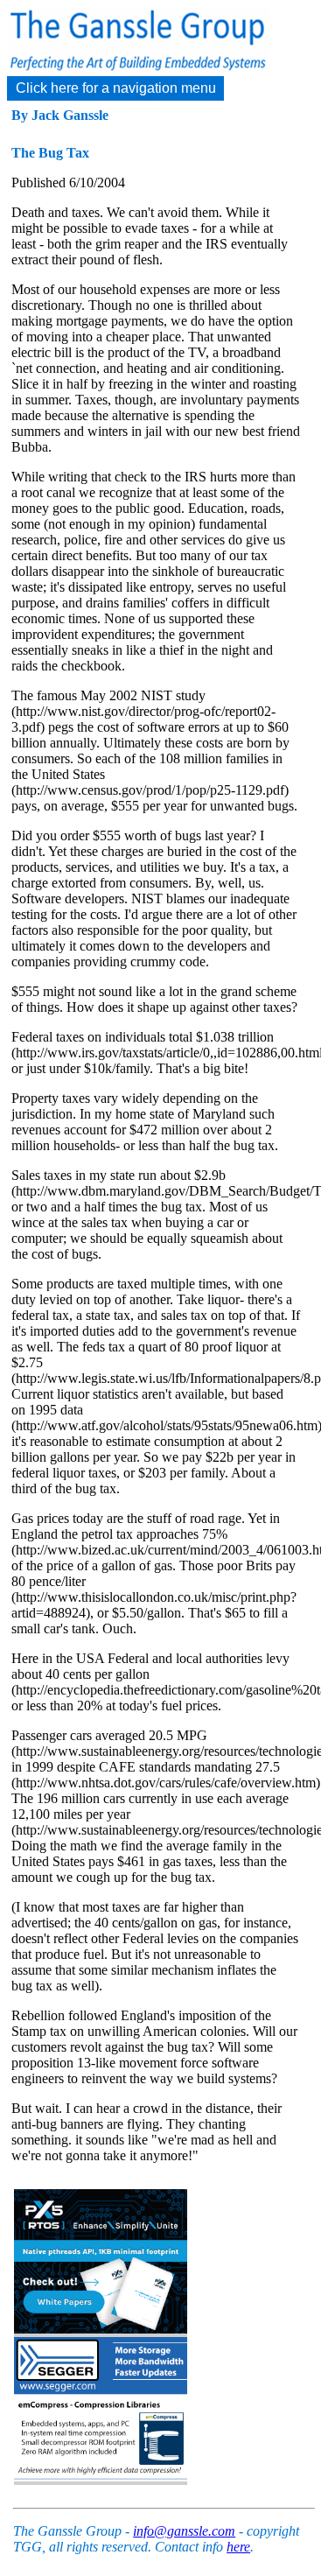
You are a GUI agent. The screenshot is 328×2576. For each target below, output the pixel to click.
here (238, 2547)
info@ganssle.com (184, 2531)
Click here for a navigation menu (116, 88)
